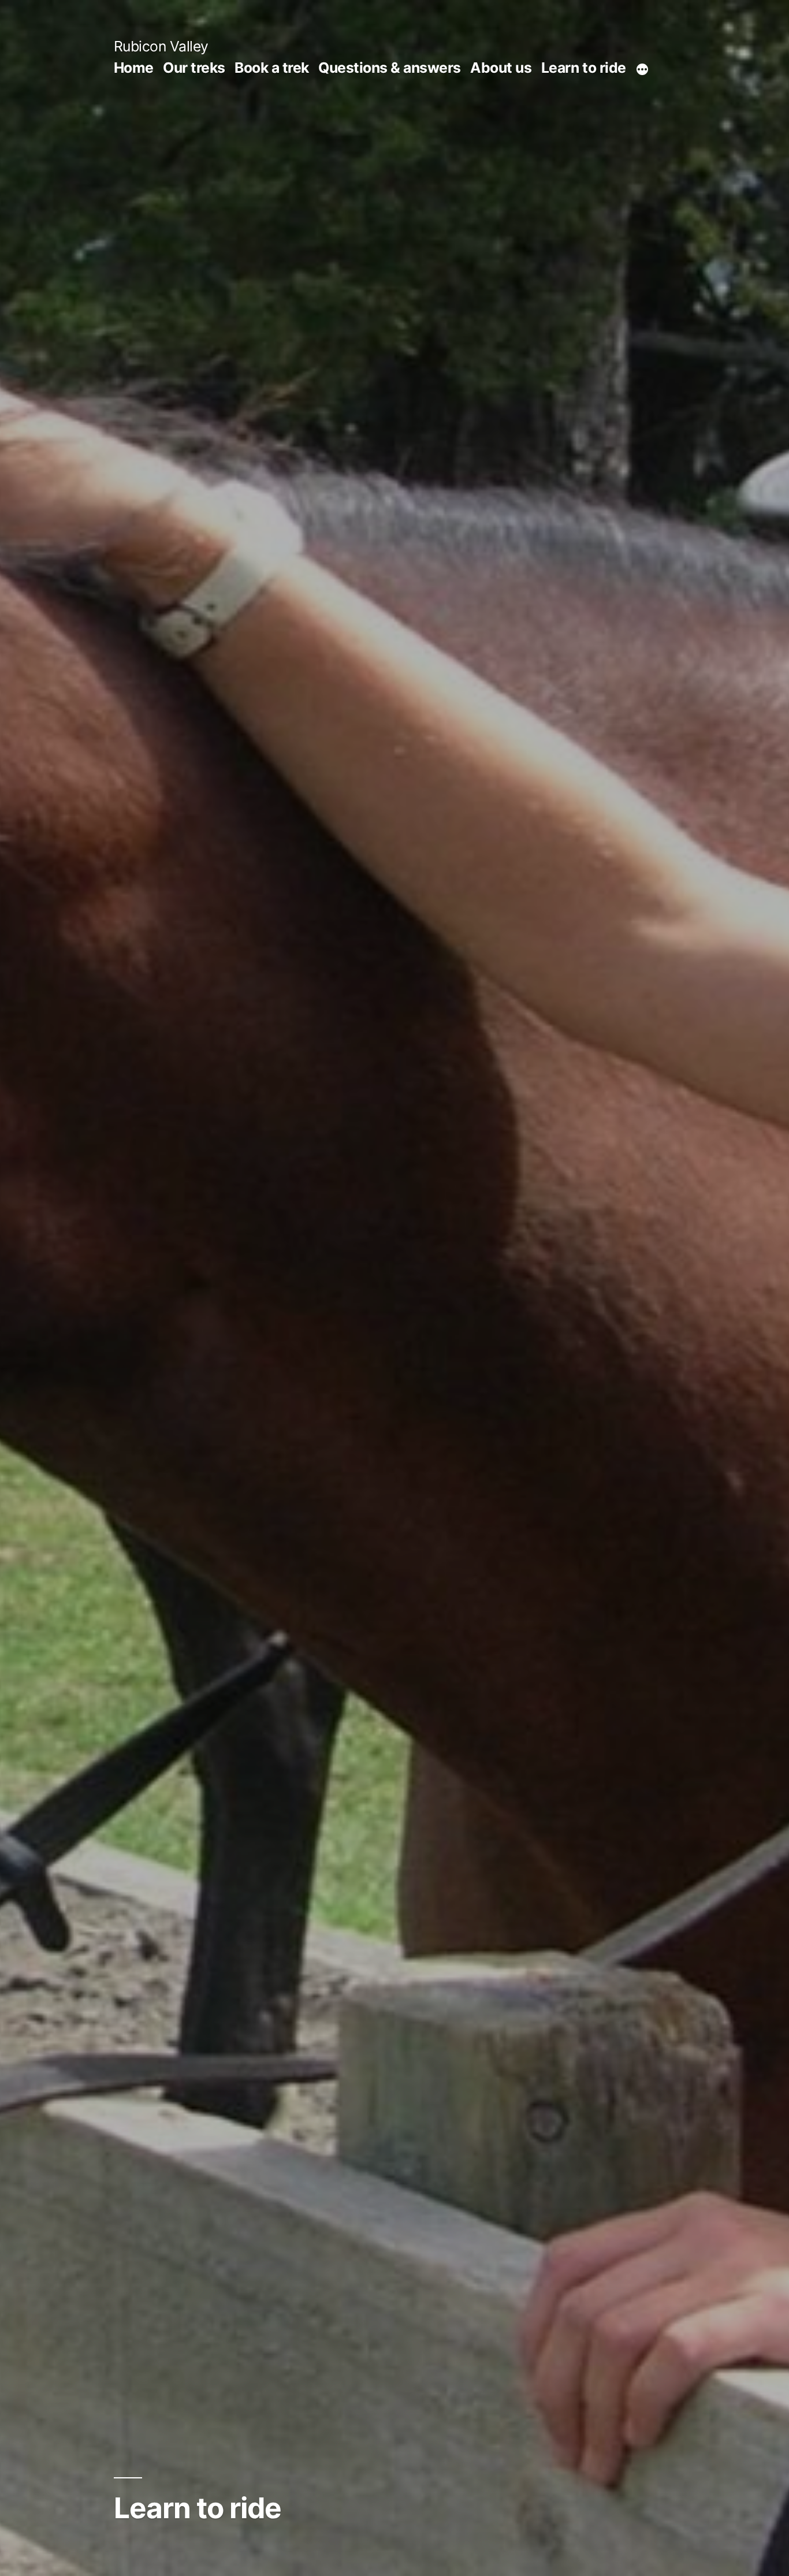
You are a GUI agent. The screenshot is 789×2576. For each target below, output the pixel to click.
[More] (642, 70)
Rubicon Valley (161, 46)
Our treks (194, 68)
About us (501, 68)
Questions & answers (390, 68)
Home (134, 68)
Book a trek (272, 68)
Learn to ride (584, 68)
